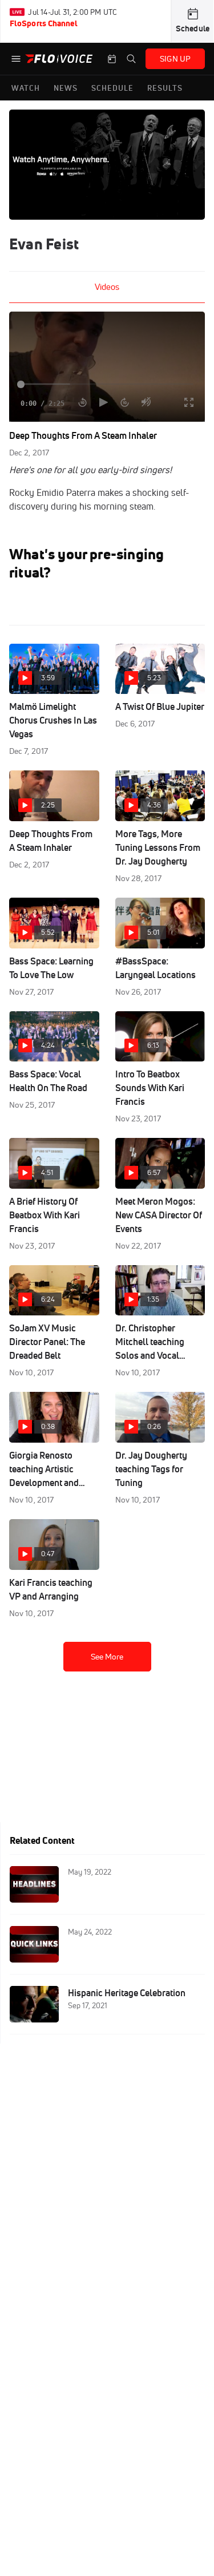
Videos (107, 287)
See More (107, 1657)
